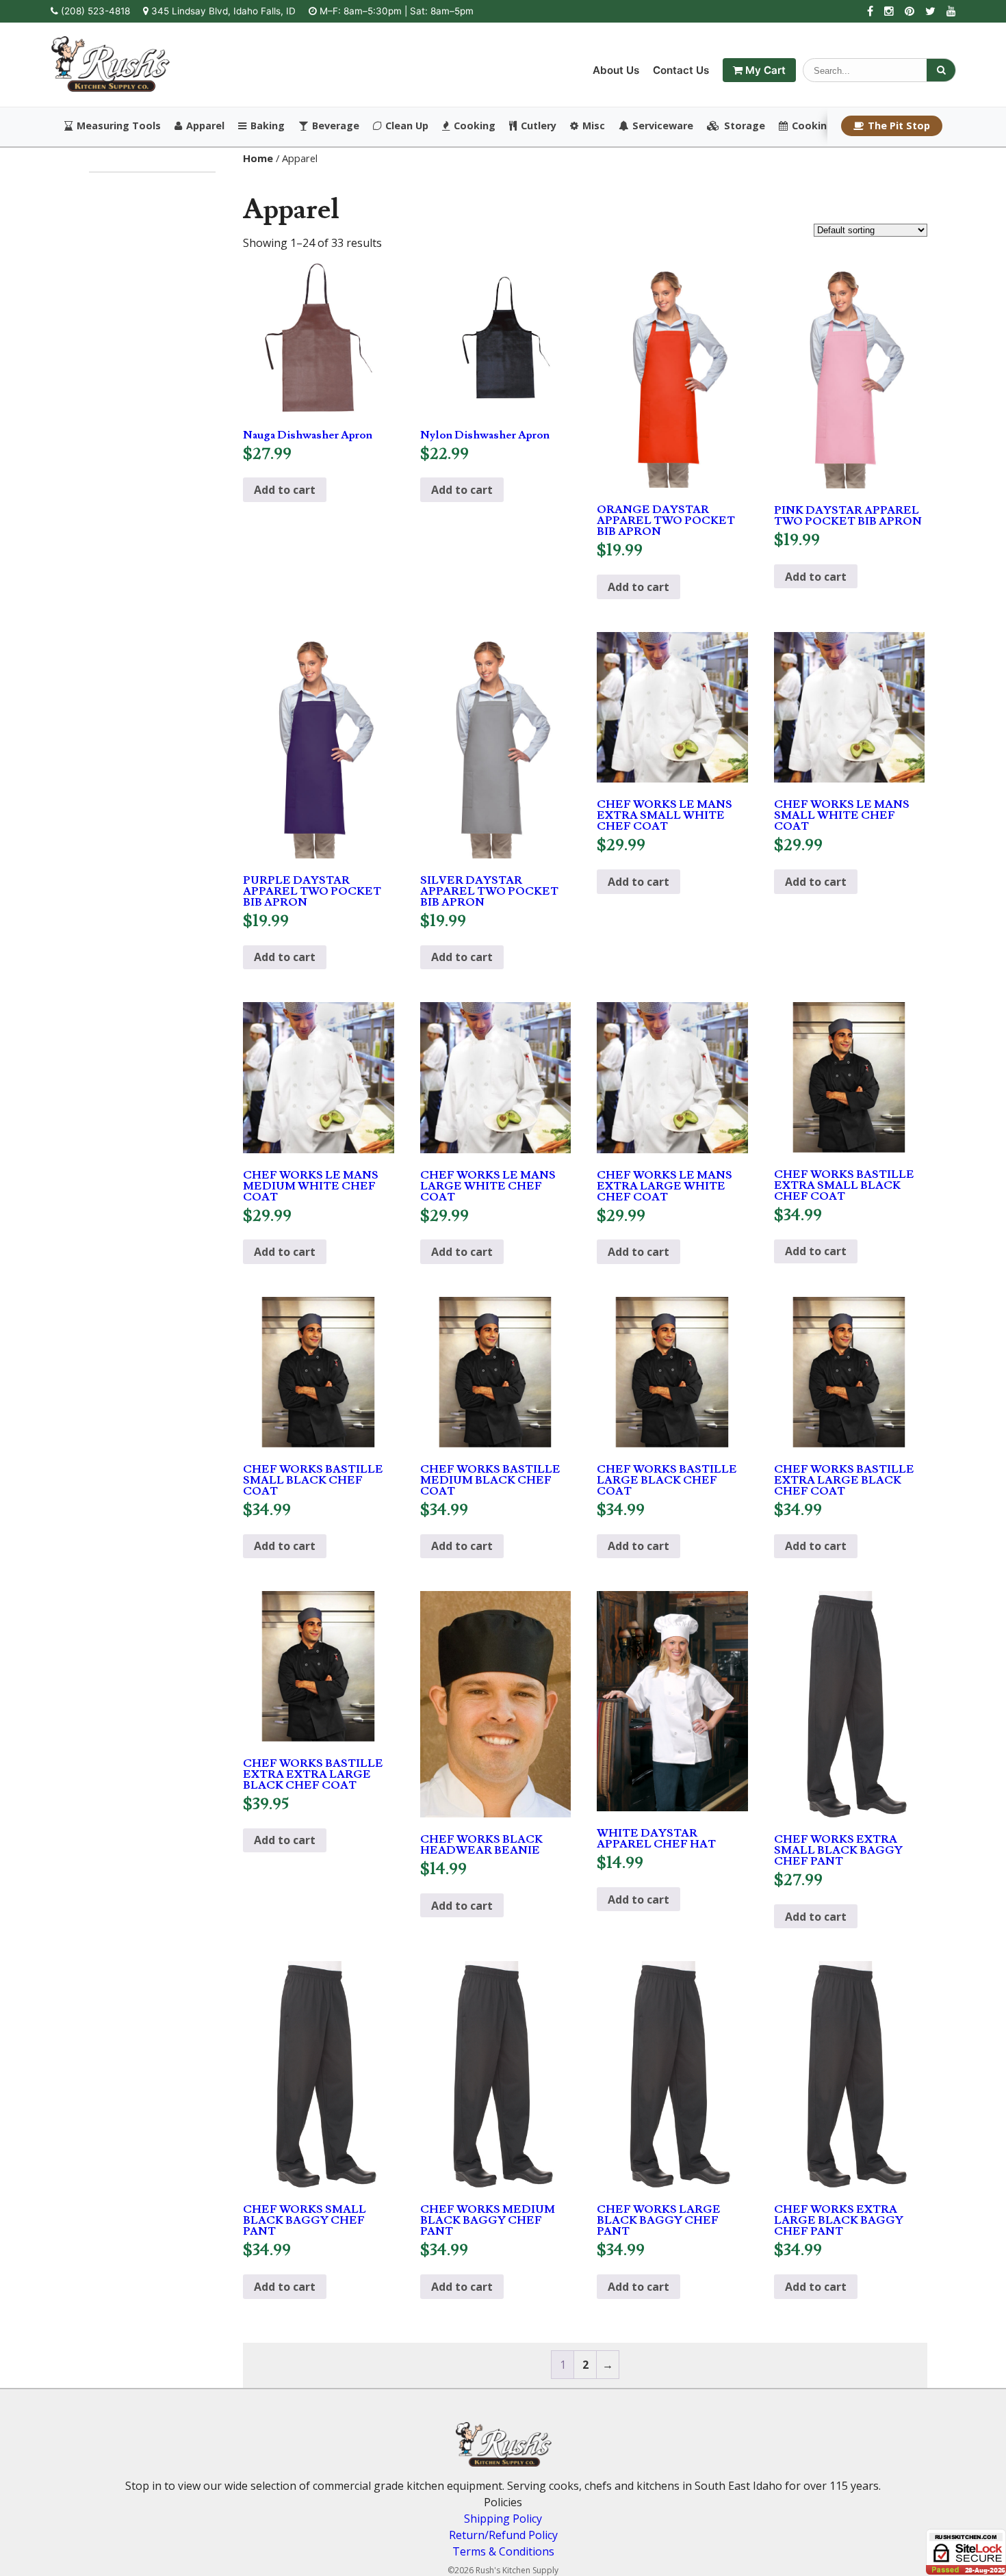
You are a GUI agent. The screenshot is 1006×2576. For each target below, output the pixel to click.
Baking (268, 126)
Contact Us (681, 70)
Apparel (205, 126)
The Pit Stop (899, 126)
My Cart (764, 70)
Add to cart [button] (285, 490)
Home (258, 158)
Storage (745, 126)
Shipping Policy (503, 2519)
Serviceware (663, 126)
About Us (616, 70)
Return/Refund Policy (503, 2535)
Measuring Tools (119, 126)
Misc (594, 126)
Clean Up (407, 126)
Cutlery (539, 126)
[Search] (941, 70)
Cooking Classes (833, 126)
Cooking (475, 126)
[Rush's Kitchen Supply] (111, 88)
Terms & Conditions (503, 2551)
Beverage (336, 126)
